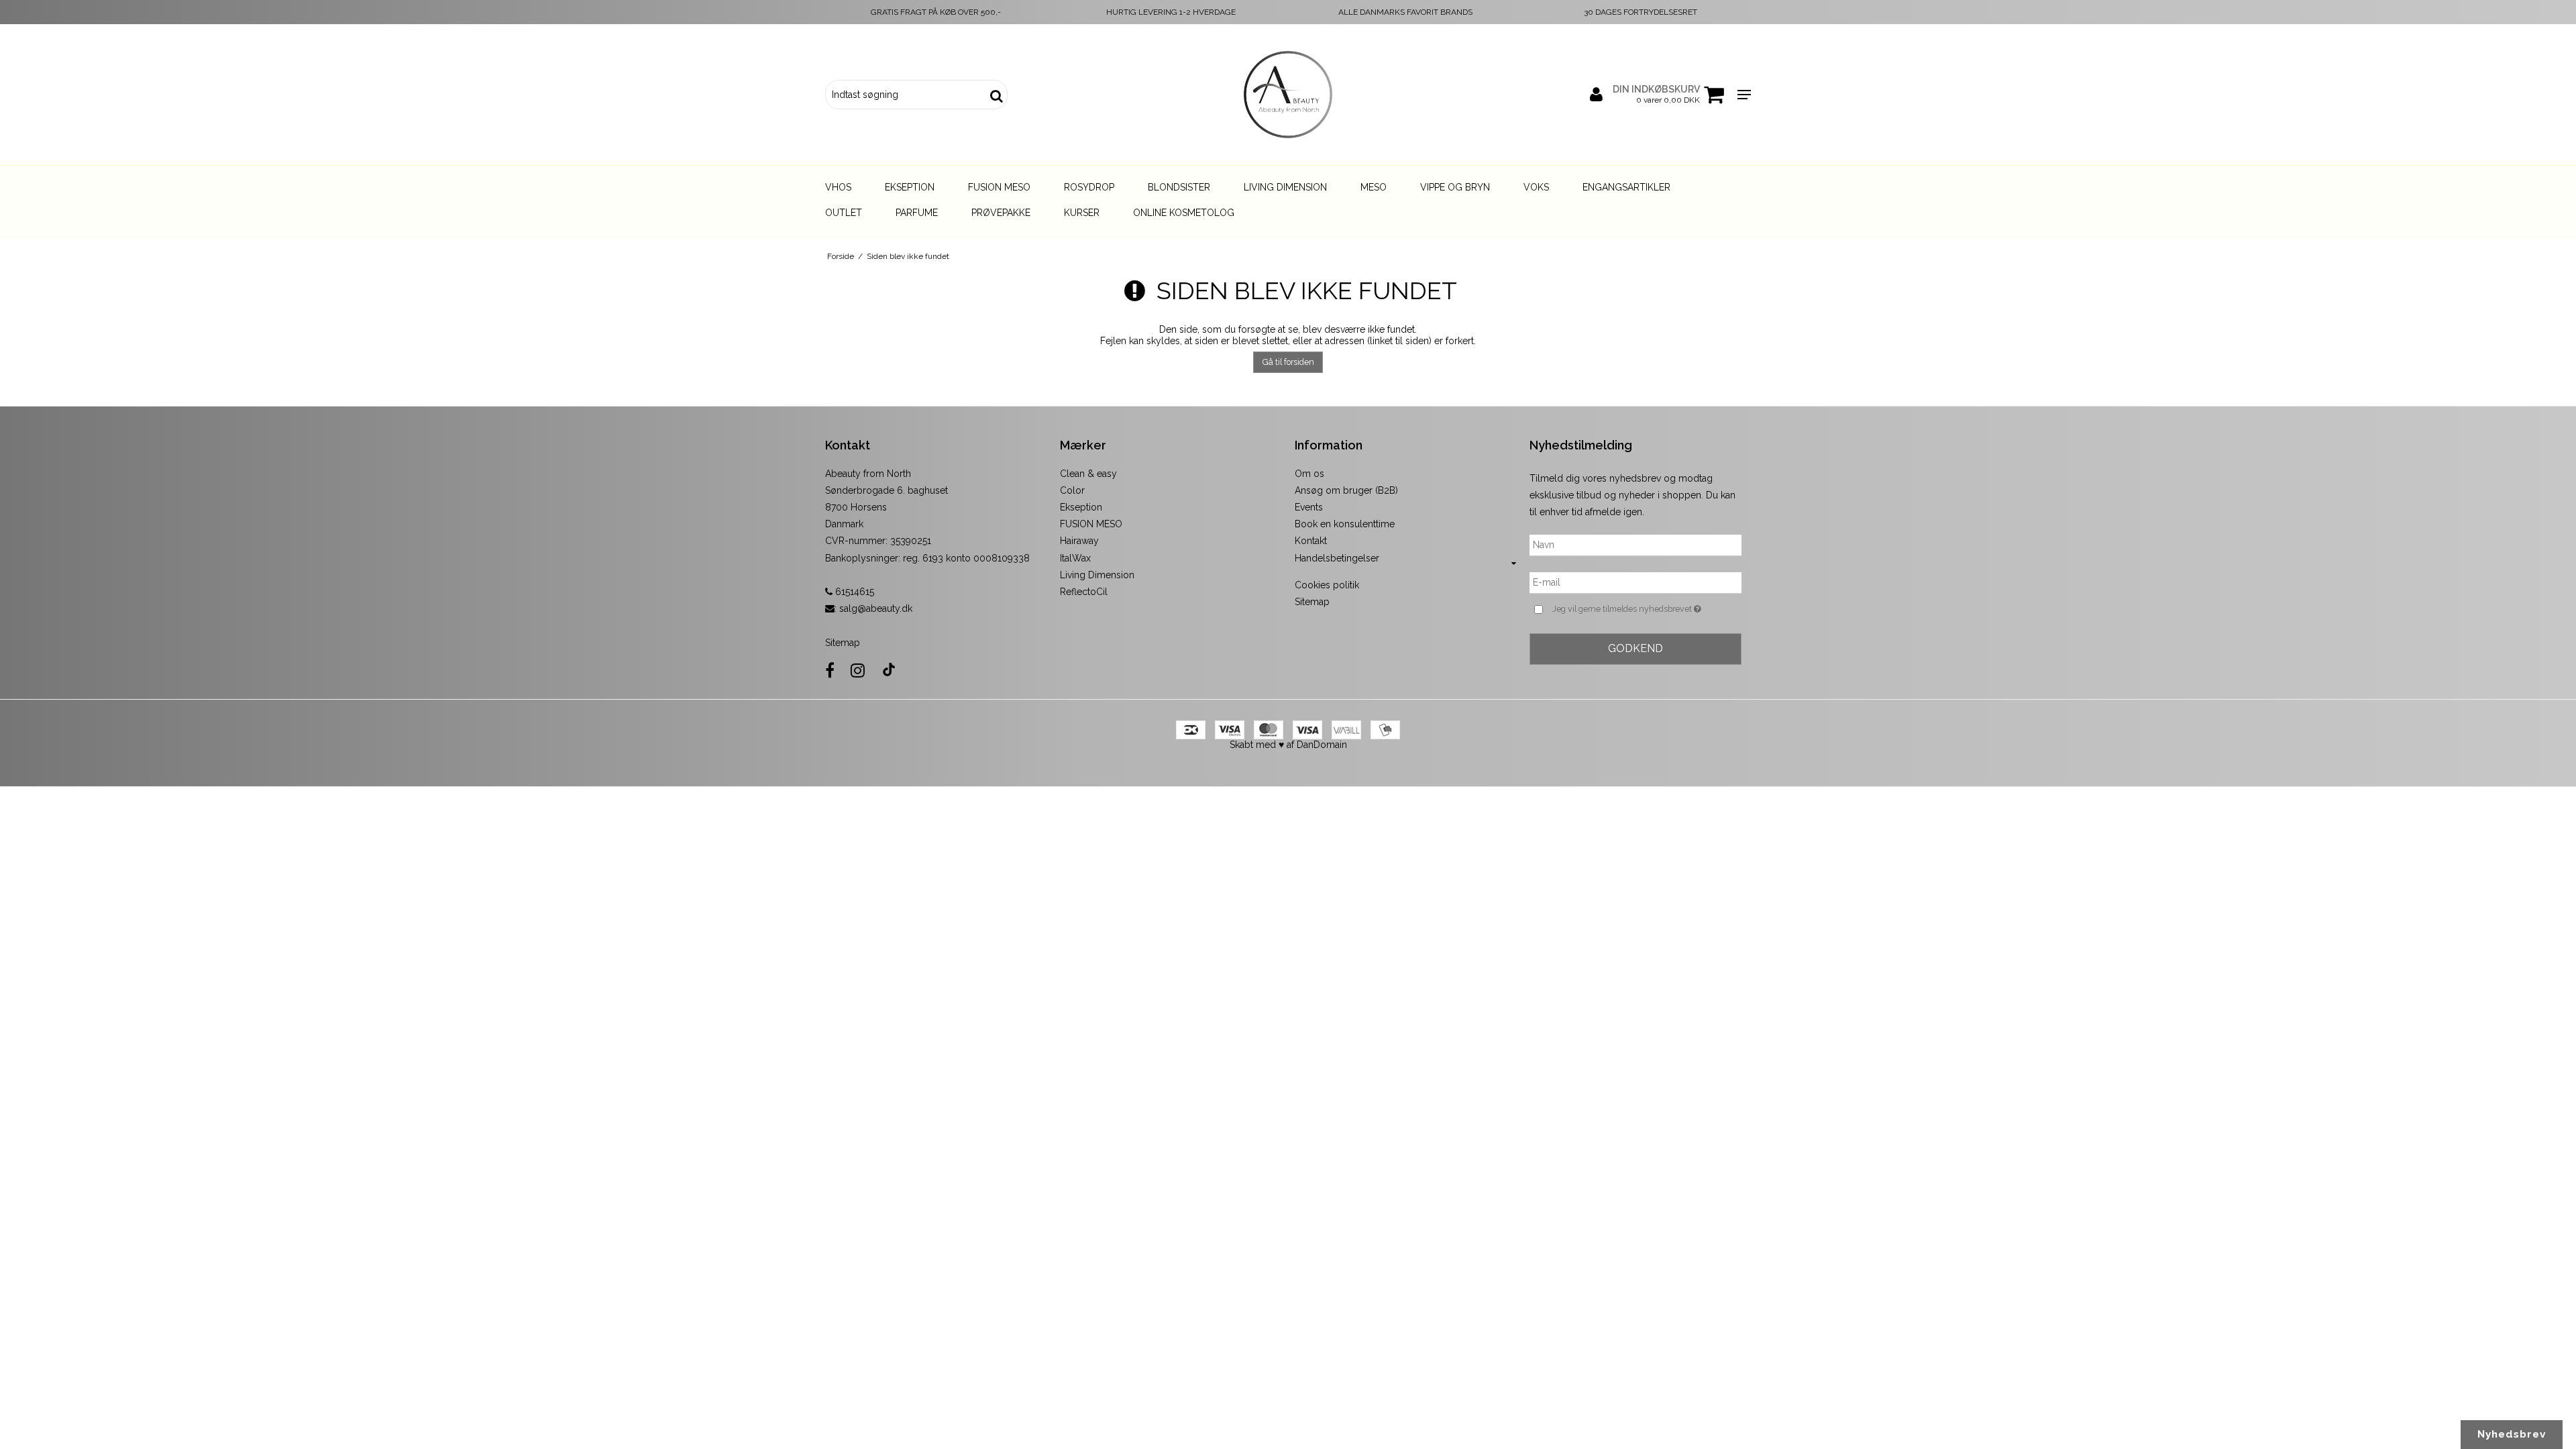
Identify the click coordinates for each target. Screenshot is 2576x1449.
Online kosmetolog (1184, 213)
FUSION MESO (1091, 524)
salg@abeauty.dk (876, 608)
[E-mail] (1635, 582)
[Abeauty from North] (1288, 95)
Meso (1374, 187)
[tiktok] (889, 670)
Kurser (1082, 213)
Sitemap (843, 643)
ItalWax (1075, 558)
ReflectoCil (1084, 592)
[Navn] (1635, 545)
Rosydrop (1089, 187)
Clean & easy (1088, 474)
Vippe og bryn (1455, 187)
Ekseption (910, 187)
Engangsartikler (1626, 187)
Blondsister (1179, 187)
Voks (1536, 187)
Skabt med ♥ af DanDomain (1288, 745)
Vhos (838, 187)
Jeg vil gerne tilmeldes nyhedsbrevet (1647, 608)
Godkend (1635, 648)
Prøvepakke (1001, 213)
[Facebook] (830, 670)
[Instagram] (858, 670)
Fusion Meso (999, 187)
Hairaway (1079, 541)
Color (1072, 490)
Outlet (844, 213)
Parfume (917, 213)
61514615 (853, 592)
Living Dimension (1285, 187)
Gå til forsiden (1288, 362)
